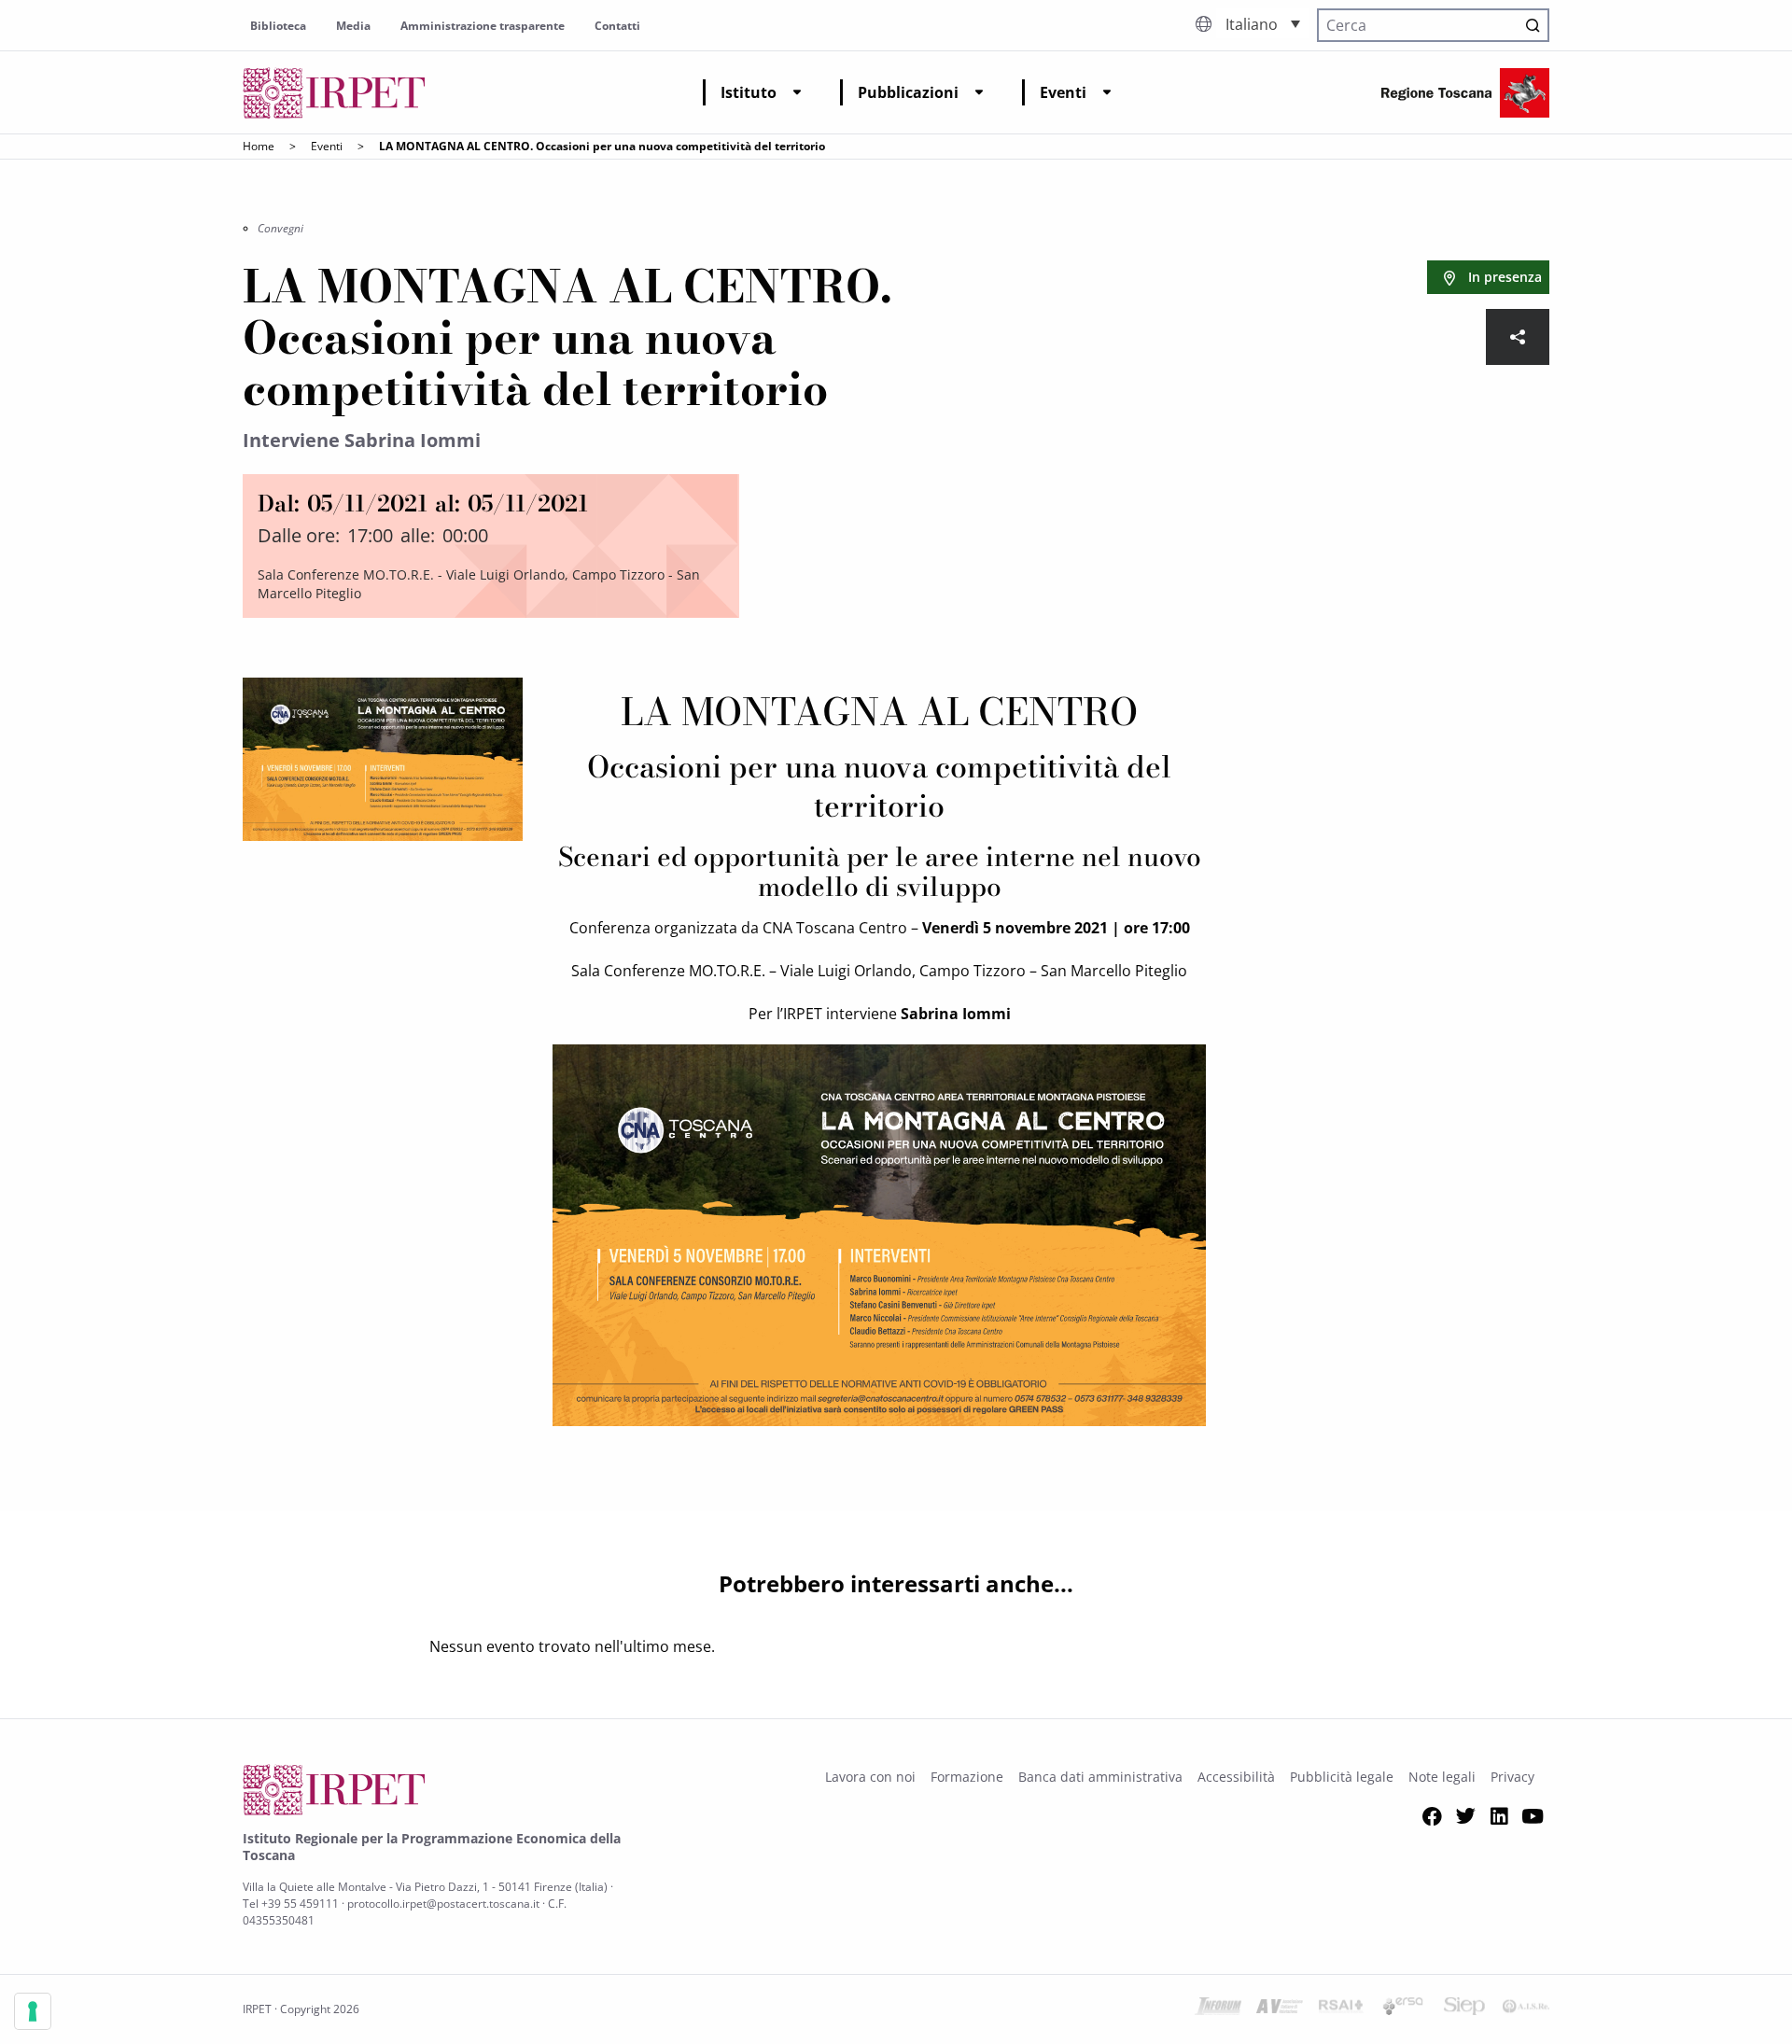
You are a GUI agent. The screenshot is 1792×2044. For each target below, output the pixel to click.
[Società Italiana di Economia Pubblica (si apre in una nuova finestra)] (1464, 2009)
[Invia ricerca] (1533, 25)
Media (353, 26)
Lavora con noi (870, 1777)
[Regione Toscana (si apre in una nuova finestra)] (1465, 93)
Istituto (749, 92)
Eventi (1063, 92)
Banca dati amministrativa (1100, 1777)
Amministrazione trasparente (483, 26)
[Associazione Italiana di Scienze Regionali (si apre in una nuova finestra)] (1526, 2009)
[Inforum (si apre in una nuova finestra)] (1218, 2009)
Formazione (967, 1777)
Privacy (1512, 1777)
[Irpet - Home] (334, 93)
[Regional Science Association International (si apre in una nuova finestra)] (1341, 2009)
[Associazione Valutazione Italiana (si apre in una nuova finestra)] (1280, 2009)
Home (259, 146)
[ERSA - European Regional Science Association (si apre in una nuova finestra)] (1403, 2009)
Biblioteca (278, 26)
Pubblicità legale (1342, 1777)
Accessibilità (1236, 1777)
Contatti (617, 26)
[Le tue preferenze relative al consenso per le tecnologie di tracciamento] (33, 2011)
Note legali (1442, 1777)
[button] (1263, 23)
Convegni (280, 228)
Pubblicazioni (908, 92)
